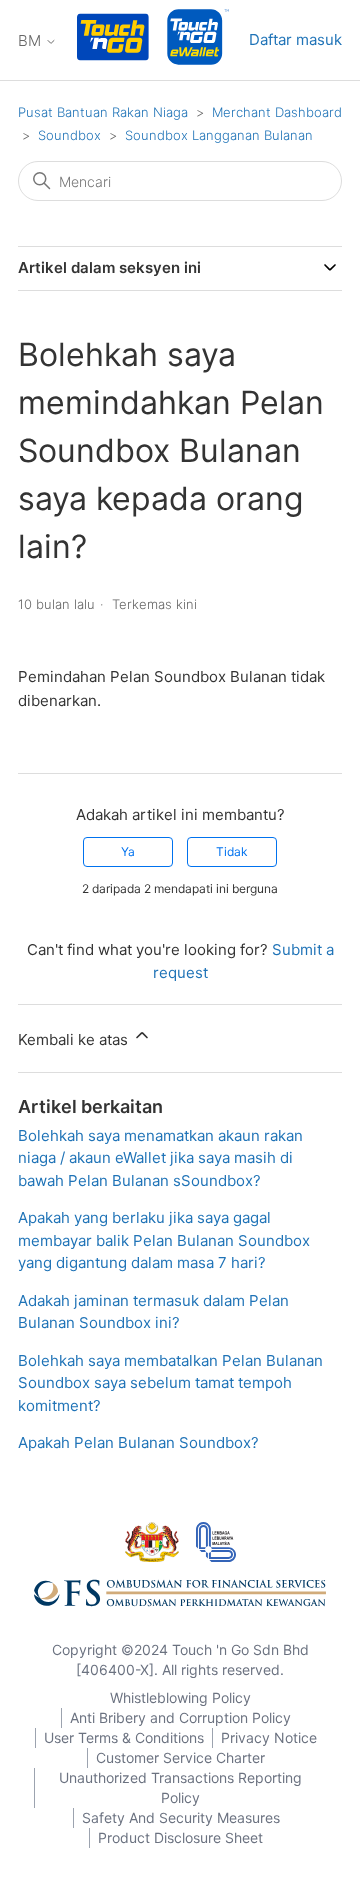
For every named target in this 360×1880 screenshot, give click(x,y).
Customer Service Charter (180, 1757)
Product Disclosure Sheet (180, 1837)
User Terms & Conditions (124, 1737)
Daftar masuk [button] (295, 39)
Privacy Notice (269, 1737)
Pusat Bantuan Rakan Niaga (103, 112)
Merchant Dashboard (277, 112)
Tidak (232, 851)
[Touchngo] (113, 40)
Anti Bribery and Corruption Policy (180, 1717)
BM (31, 40)
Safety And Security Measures (181, 1817)
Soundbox (69, 135)
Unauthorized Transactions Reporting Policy (180, 1787)
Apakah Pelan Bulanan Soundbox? (138, 1442)
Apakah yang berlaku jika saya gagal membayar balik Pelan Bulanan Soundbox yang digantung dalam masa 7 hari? (164, 1240)
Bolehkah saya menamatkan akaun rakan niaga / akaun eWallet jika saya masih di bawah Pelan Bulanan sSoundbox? (160, 1158)
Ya (128, 851)
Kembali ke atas (75, 1039)
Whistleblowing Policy (180, 1697)
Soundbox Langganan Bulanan (219, 135)
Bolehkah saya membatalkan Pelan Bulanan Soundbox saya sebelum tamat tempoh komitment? (170, 1383)
